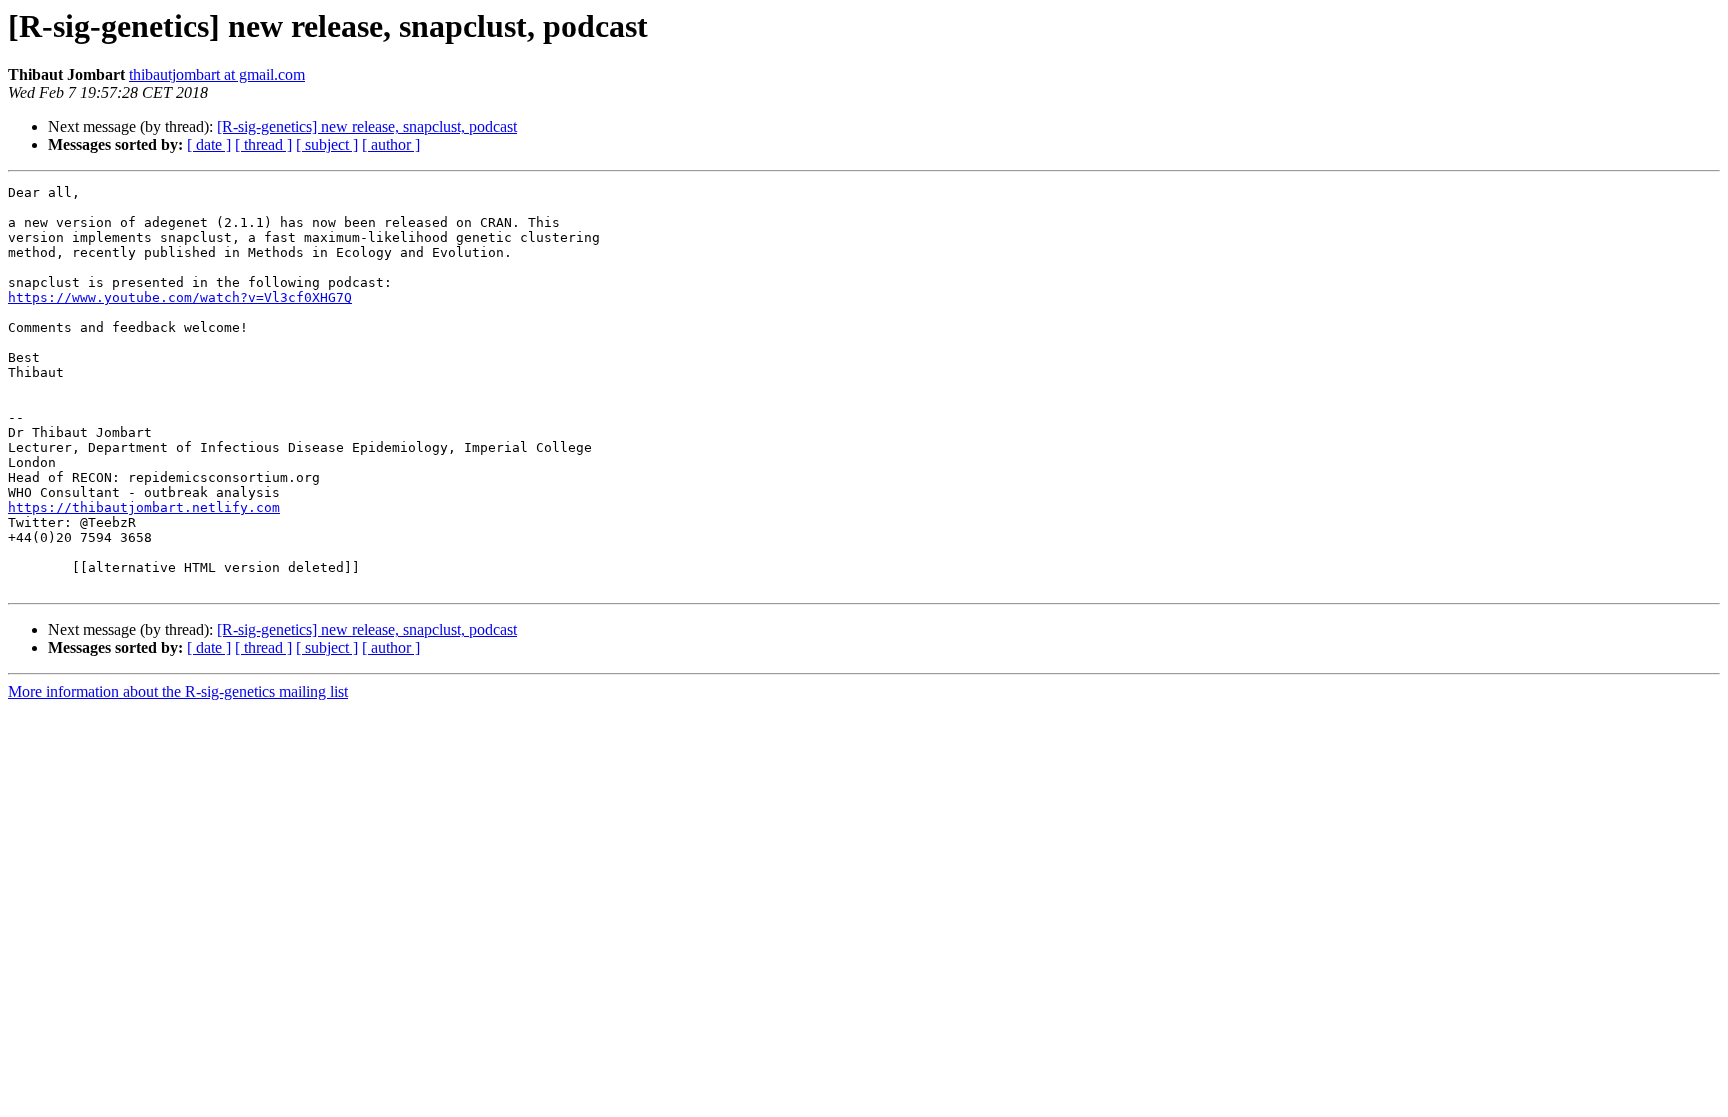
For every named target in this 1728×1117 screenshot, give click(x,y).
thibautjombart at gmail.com (217, 74)
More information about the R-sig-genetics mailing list (178, 691)
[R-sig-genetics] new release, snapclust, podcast (367, 126)
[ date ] (209, 144)
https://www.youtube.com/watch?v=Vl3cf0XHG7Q (180, 297)
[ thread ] (263, 144)
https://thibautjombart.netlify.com (144, 507)
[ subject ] (327, 144)
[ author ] (391, 144)
